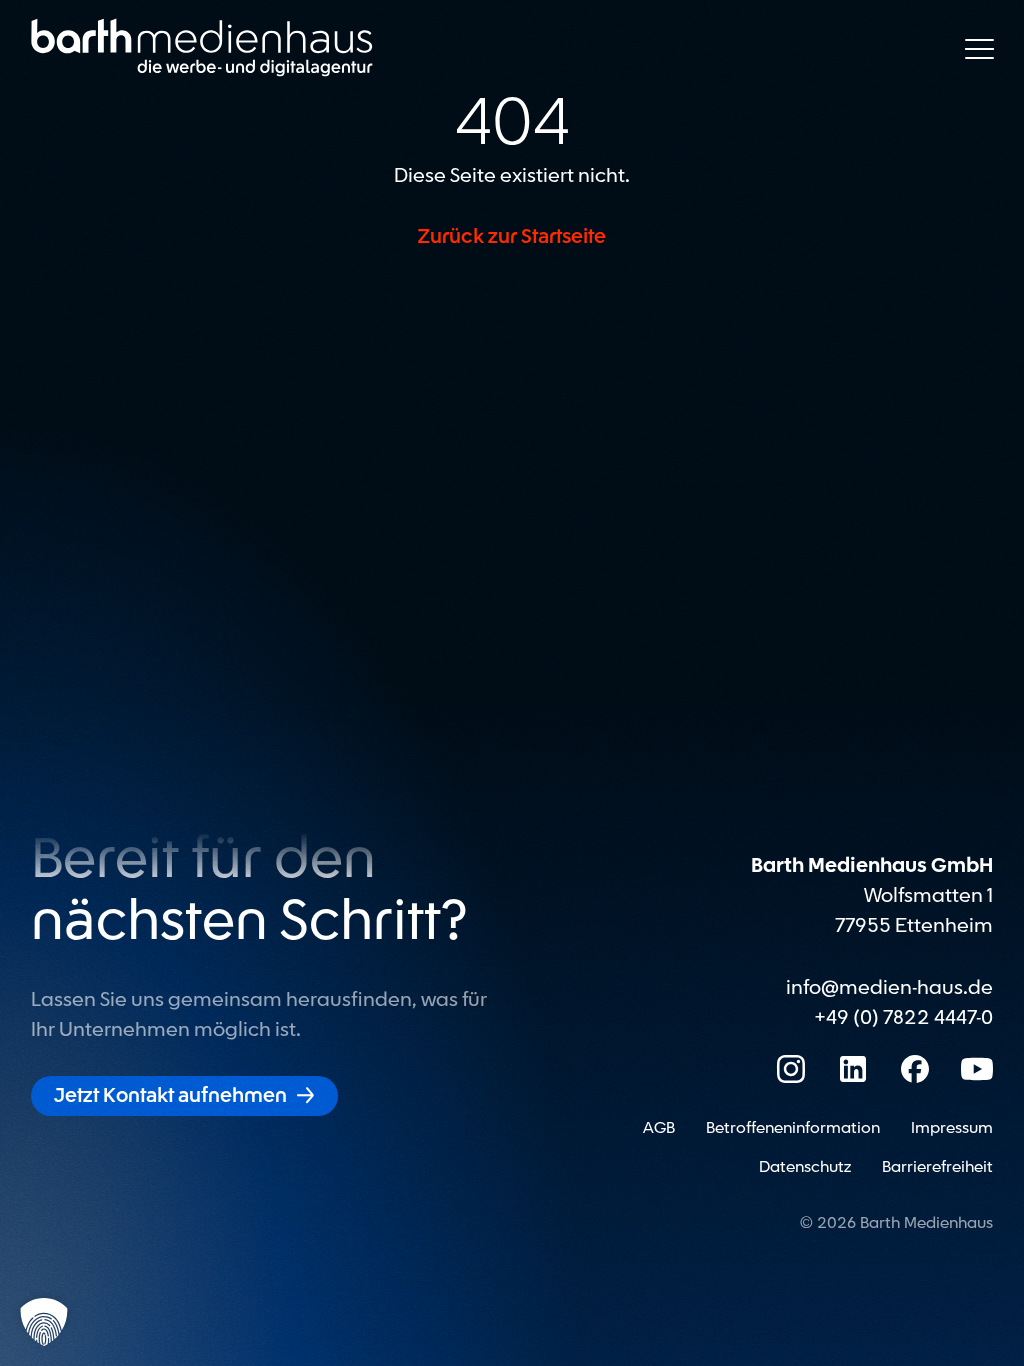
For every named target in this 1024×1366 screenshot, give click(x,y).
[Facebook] (915, 1069)
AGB (659, 1128)
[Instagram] (791, 1069)
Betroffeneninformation (793, 1128)
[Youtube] (977, 1069)
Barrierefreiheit (937, 1167)
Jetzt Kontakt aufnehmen (184, 1096)
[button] (44, 1322)
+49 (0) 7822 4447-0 (903, 1018)
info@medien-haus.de (889, 988)
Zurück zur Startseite (512, 237)
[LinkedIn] (853, 1069)
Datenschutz (805, 1167)
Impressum (952, 1128)
